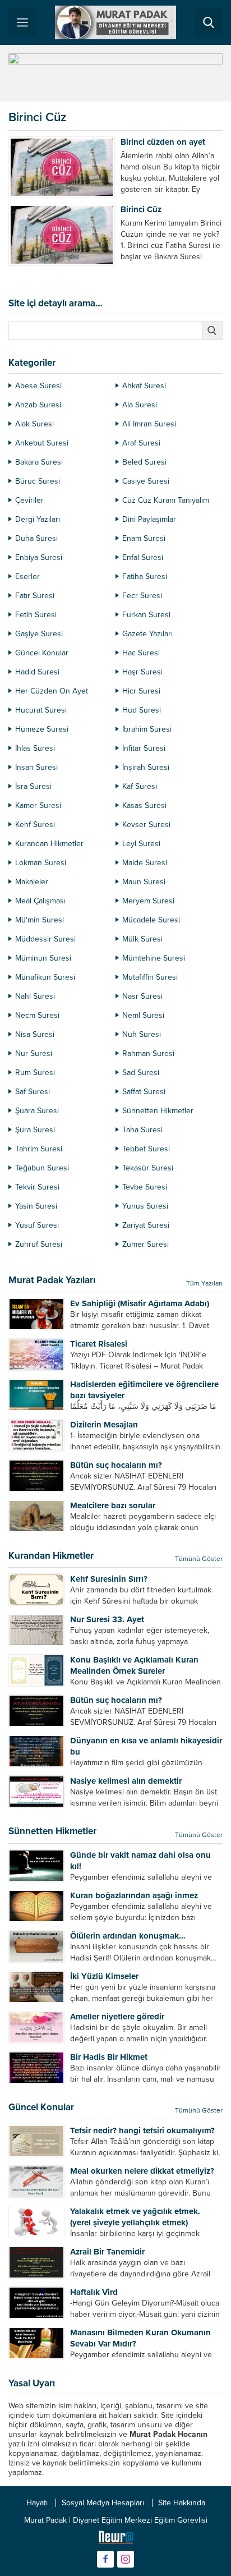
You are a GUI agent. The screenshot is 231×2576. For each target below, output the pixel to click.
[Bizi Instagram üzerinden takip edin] (126, 2559)
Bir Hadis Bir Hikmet (109, 2057)
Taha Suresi (142, 1130)
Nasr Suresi (142, 996)
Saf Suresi (33, 1092)
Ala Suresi (140, 405)
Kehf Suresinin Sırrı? (109, 1579)
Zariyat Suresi (146, 1225)
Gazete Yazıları (147, 634)
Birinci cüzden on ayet (163, 142)
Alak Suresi (34, 424)
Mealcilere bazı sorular (113, 1505)
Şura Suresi (35, 1130)
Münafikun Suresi (45, 977)
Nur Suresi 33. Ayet (107, 1619)
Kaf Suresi (140, 786)
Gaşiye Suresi (39, 634)
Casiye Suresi (146, 481)
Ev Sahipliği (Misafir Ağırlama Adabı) (140, 1303)
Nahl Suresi (35, 996)
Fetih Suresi (36, 615)
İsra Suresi (33, 786)
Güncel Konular (42, 653)
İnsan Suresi (36, 767)
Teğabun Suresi (42, 1168)
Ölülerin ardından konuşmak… (128, 1936)
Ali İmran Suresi (149, 424)
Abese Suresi (38, 386)
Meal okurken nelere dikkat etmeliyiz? (142, 2171)
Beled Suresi (144, 462)
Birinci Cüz (141, 209)
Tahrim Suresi (39, 1149)
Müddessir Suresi (45, 939)
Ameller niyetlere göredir (117, 2017)
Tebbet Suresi (146, 1149)
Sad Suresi (141, 1073)
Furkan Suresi (146, 615)
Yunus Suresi (145, 1206)
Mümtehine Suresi (154, 958)
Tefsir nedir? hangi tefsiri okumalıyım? (142, 2130)
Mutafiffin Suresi (150, 977)
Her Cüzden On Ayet (52, 691)
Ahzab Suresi (38, 405)
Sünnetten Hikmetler (158, 1111)
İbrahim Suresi (147, 729)
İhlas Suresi (35, 748)
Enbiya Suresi (39, 557)
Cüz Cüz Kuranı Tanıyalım (166, 500)
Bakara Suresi (39, 462)
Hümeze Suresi (42, 729)
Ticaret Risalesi (99, 1344)
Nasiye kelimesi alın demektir (126, 1781)
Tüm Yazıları (204, 1283)
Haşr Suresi (142, 672)
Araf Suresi (141, 443)
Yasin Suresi (36, 1206)
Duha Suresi (36, 538)
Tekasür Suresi (148, 1168)
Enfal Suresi (143, 557)
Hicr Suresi (141, 691)
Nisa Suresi (35, 1034)
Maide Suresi (145, 863)
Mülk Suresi (142, 939)
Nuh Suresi (142, 1034)
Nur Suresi (34, 1053)
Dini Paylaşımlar (149, 519)
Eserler (27, 577)
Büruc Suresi (38, 481)
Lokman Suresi (41, 863)
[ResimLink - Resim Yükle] (116, 2540)
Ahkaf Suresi (144, 386)
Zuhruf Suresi (39, 1244)
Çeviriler (29, 500)
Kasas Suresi (144, 805)
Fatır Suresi (35, 596)
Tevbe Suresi (145, 1187)
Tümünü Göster (199, 1559)
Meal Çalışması (40, 901)
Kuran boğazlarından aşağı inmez (134, 1895)
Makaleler (32, 882)
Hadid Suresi (37, 672)
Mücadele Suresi (151, 920)
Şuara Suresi (37, 1111)
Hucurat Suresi (41, 710)
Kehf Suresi (35, 825)
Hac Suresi (141, 653)
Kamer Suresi (38, 805)
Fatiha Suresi (145, 577)
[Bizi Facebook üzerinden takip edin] (105, 2559)
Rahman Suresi (148, 1053)
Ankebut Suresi (42, 443)
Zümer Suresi (145, 1244)
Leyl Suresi (141, 844)
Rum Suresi (35, 1073)
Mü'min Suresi (40, 920)
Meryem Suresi (148, 901)
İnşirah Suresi (146, 767)
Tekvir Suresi (37, 1187)
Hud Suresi (142, 710)
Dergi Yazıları (38, 519)
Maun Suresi (144, 882)
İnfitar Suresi (144, 748)
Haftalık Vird (94, 2292)
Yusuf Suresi (37, 1225)
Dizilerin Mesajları (104, 1425)
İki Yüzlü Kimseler (104, 1976)
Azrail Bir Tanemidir (107, 2252)
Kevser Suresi (146, 825)
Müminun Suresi (43, 958)
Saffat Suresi (144, 1092)
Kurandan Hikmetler (49, 844)
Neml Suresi (143, 1015)
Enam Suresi (144, 538)
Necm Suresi (37, 1015)
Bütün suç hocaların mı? (116, 1465)
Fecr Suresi (142, 596)
